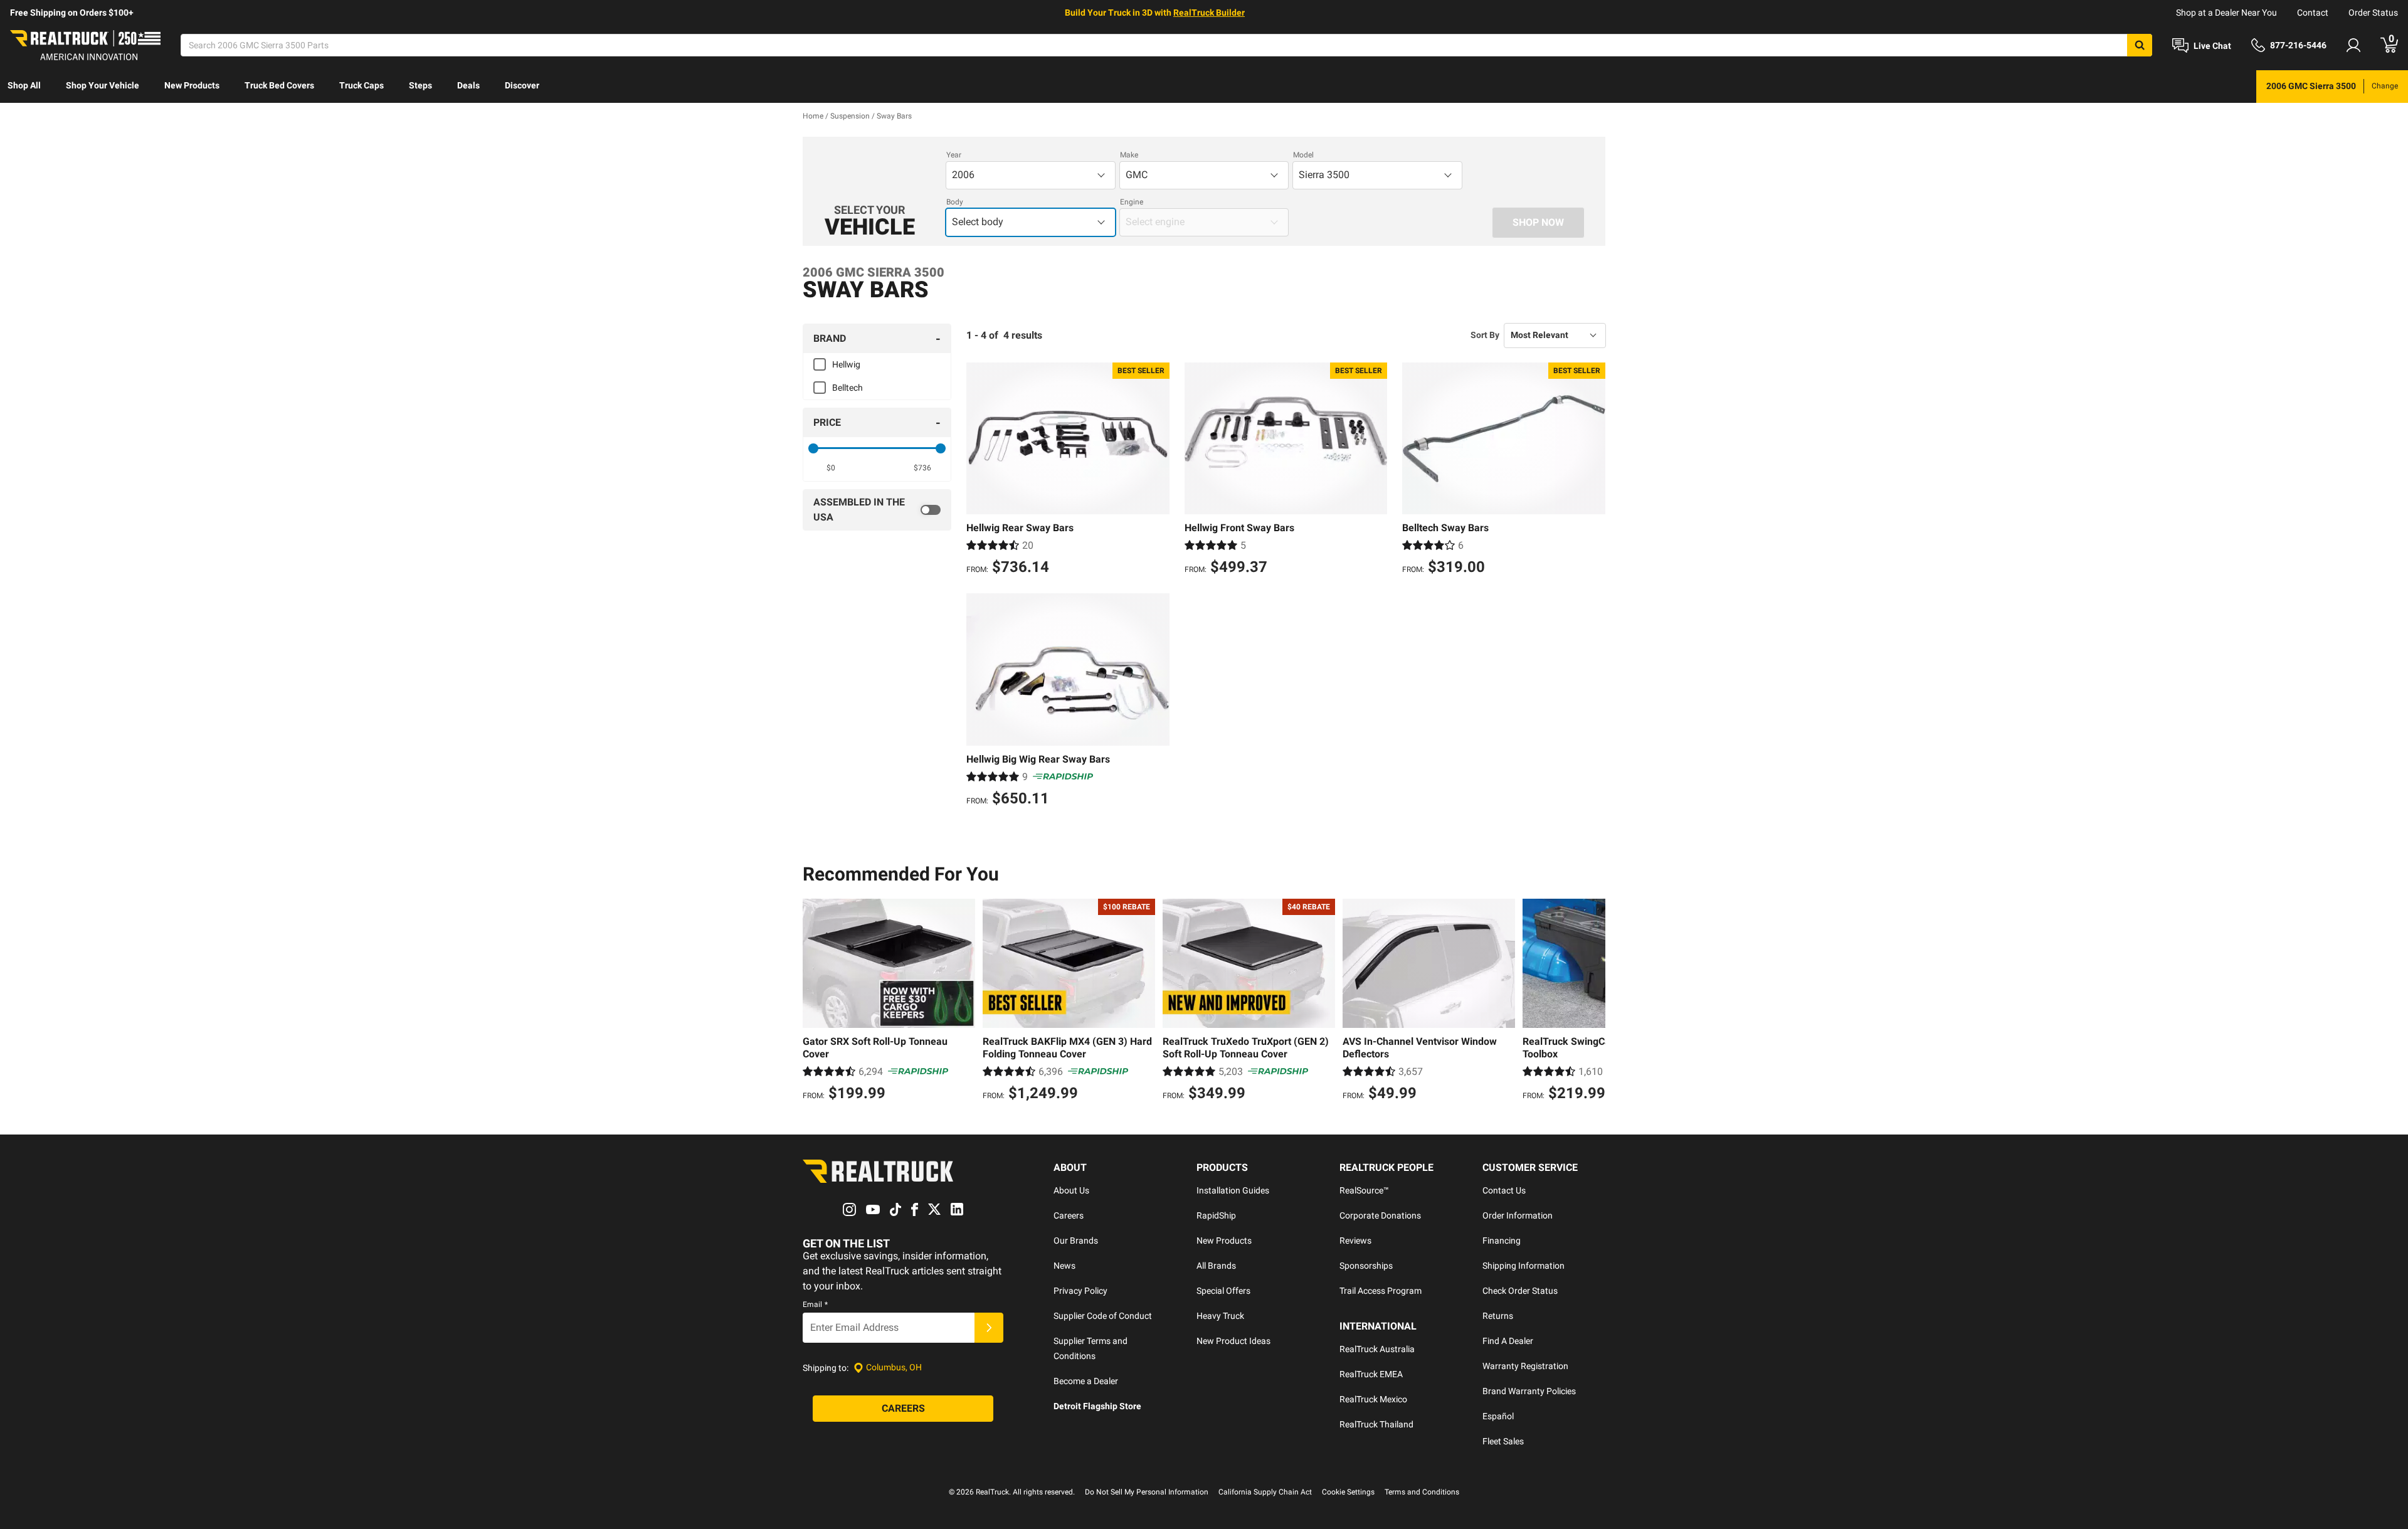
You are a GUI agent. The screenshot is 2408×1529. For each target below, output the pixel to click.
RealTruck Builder (1209, 13)
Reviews (1355, 1241)
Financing (1502, 1241)
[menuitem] (24, 87)
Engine (1132, 202)
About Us (1071, 1190)
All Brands (1216, 1266)
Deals (468, 85)
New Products (192, 85)
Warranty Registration (1525, 1366)
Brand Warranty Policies (1529, 1391)
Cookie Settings (1348, 1492)
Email (815, 1304)
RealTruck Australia (1377, 1349)
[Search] (2140, 45)
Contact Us (1504, 1190)
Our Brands (1076, 1241)
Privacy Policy (1080, 1291)
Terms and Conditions (1422, 1492)
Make (1129, 155)
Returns (1498, 1316)
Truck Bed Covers (279, 85)
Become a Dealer (1086, 1381)
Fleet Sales (1503, 1441)
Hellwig (846, 364)
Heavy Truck (1220, 1316)
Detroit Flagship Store (1097, 1406)
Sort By (1485, 335)
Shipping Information (1523, 1266)
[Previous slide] (815, 1002)
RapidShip (1216, 1215)
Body (955, 202)
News (1064, 1266)
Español (1498, 1416)
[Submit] (989, 1328)
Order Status (2373, 13)
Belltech (848, 388)
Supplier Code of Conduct (1103, 1316)
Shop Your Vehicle (103, 85)
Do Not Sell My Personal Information (1147, 1492)
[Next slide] (1593, 1002)
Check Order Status (1520, 1291)
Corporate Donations (1380, 1215)
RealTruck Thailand (1376, 1424)
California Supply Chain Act (1265, 1492)
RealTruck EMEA (1371, 1374)
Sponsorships (1366, 1266)
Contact (2313, 13)
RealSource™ (1364, 1190)
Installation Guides (1233, 1190)
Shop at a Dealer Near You (2226, 13)
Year (954, 155)
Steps (420, 85)
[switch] (877, 510)
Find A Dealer (1508, 1341)
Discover (522, 85)
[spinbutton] (831, 468)
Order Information (1518, 1215)
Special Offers (1223, 1291)
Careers (1069, 1215)
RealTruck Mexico (1373, 1399)
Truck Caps (362, 85)
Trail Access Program (1381, 1291)
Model (1303, 155)
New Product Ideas (1233, 1341)
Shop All (24, 85)
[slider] (813, 448)
